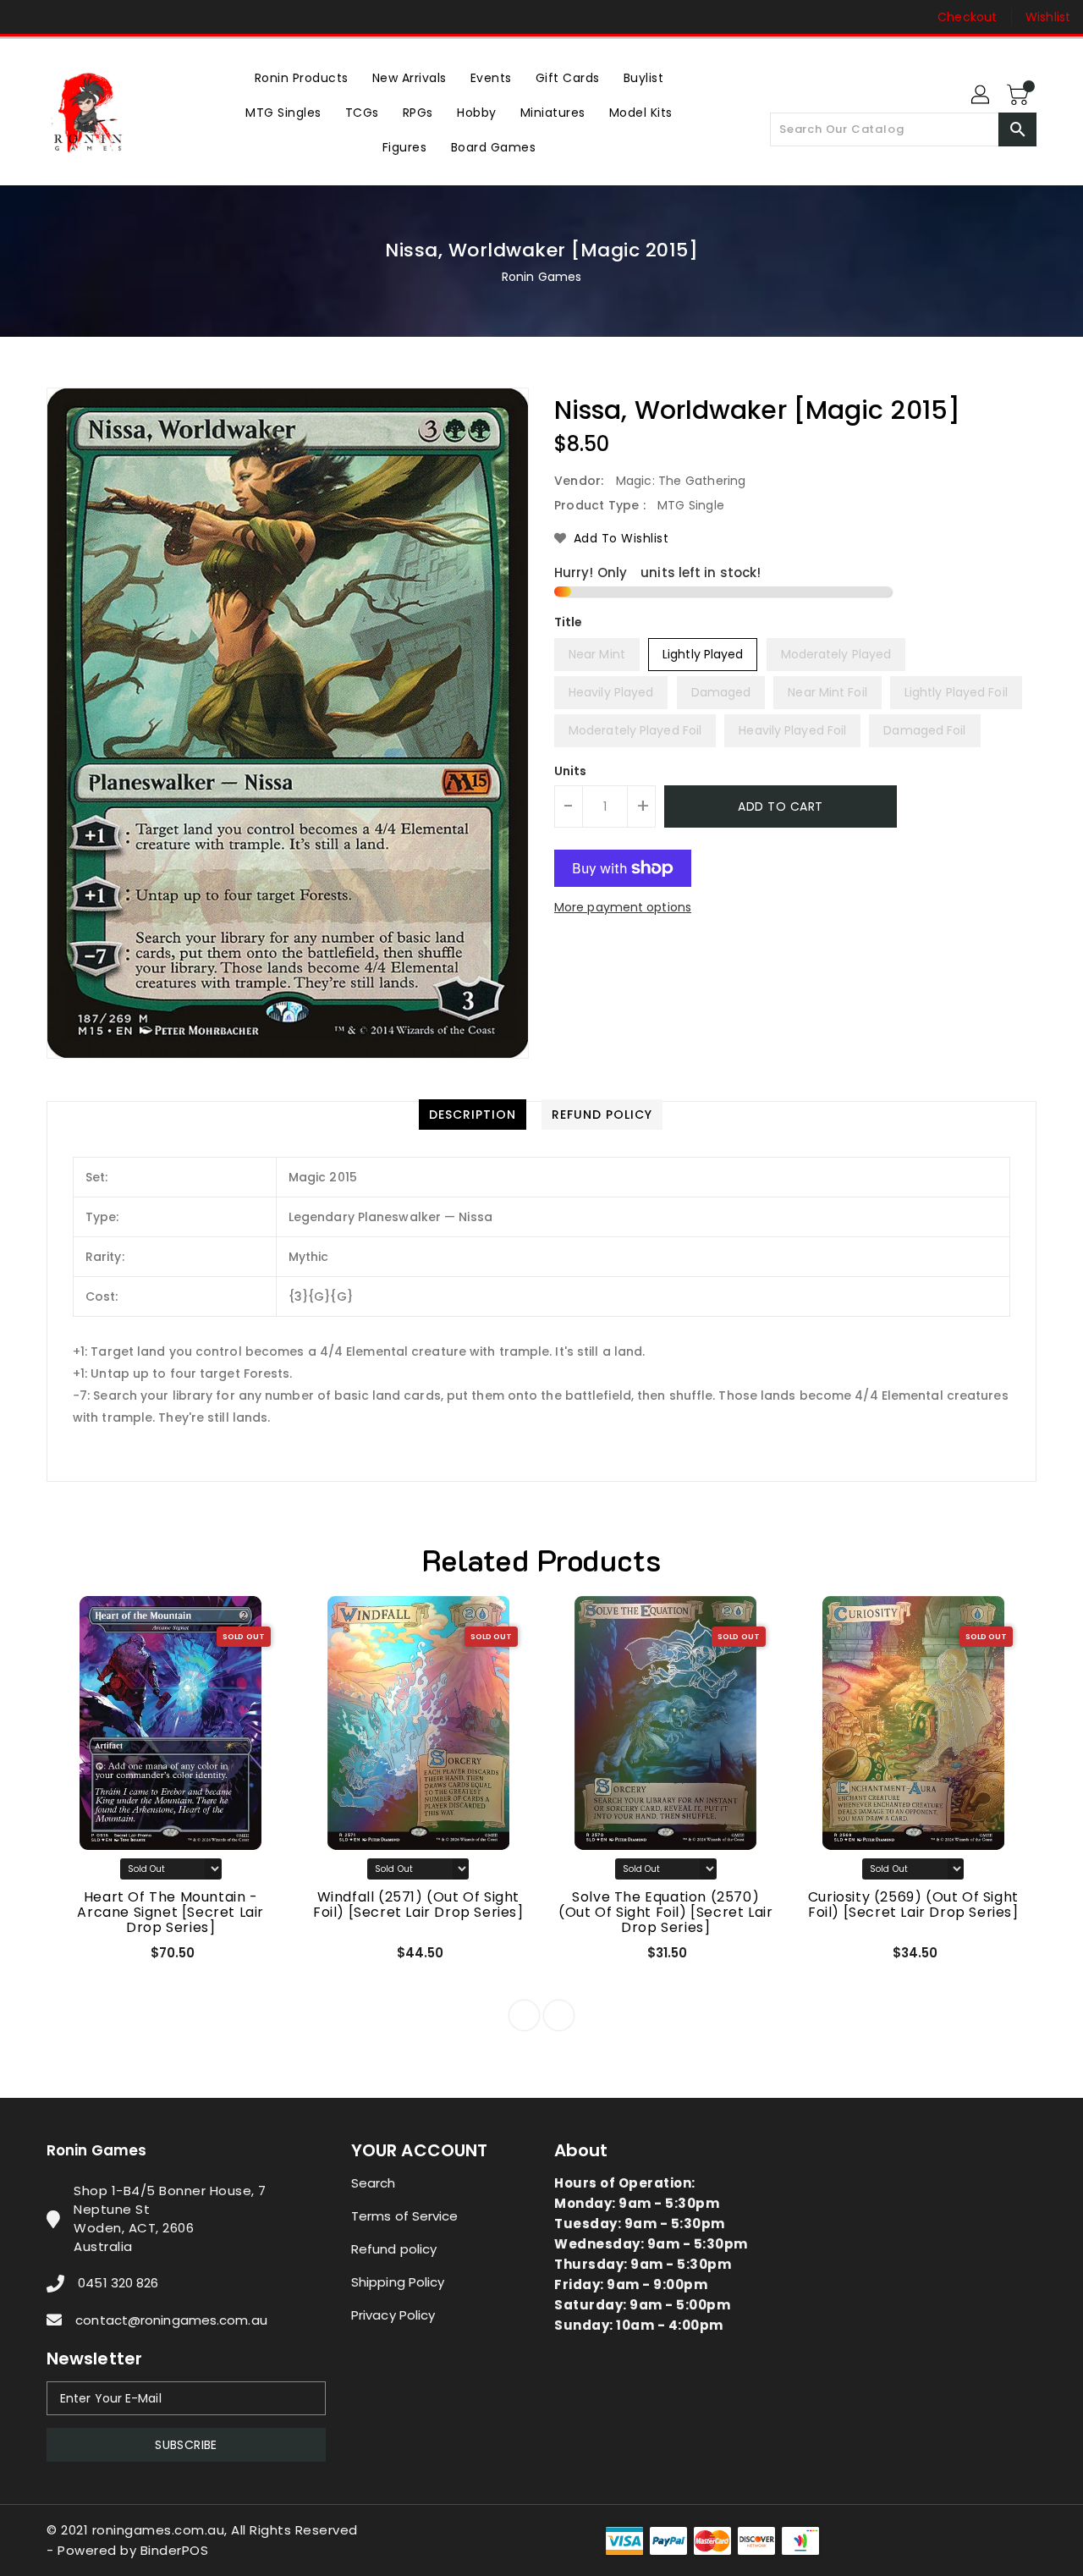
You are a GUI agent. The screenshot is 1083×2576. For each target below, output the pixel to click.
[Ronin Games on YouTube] (91, 17)
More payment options (623, 907)
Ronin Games (541, 277)
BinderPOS (175, 2550)
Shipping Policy (398, 2282)
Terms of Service (405, 2216)
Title (569, 622)
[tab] (473, 1115)
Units (571, 771)
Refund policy (394, 2249)
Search (374, 2183)
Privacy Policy (393, 2315)
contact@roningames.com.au (171, 2320)
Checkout (967, 17)
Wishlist (1048, 17)
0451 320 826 (118, 2283)
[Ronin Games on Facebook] (27, 17)
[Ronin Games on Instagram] (59, 17)
